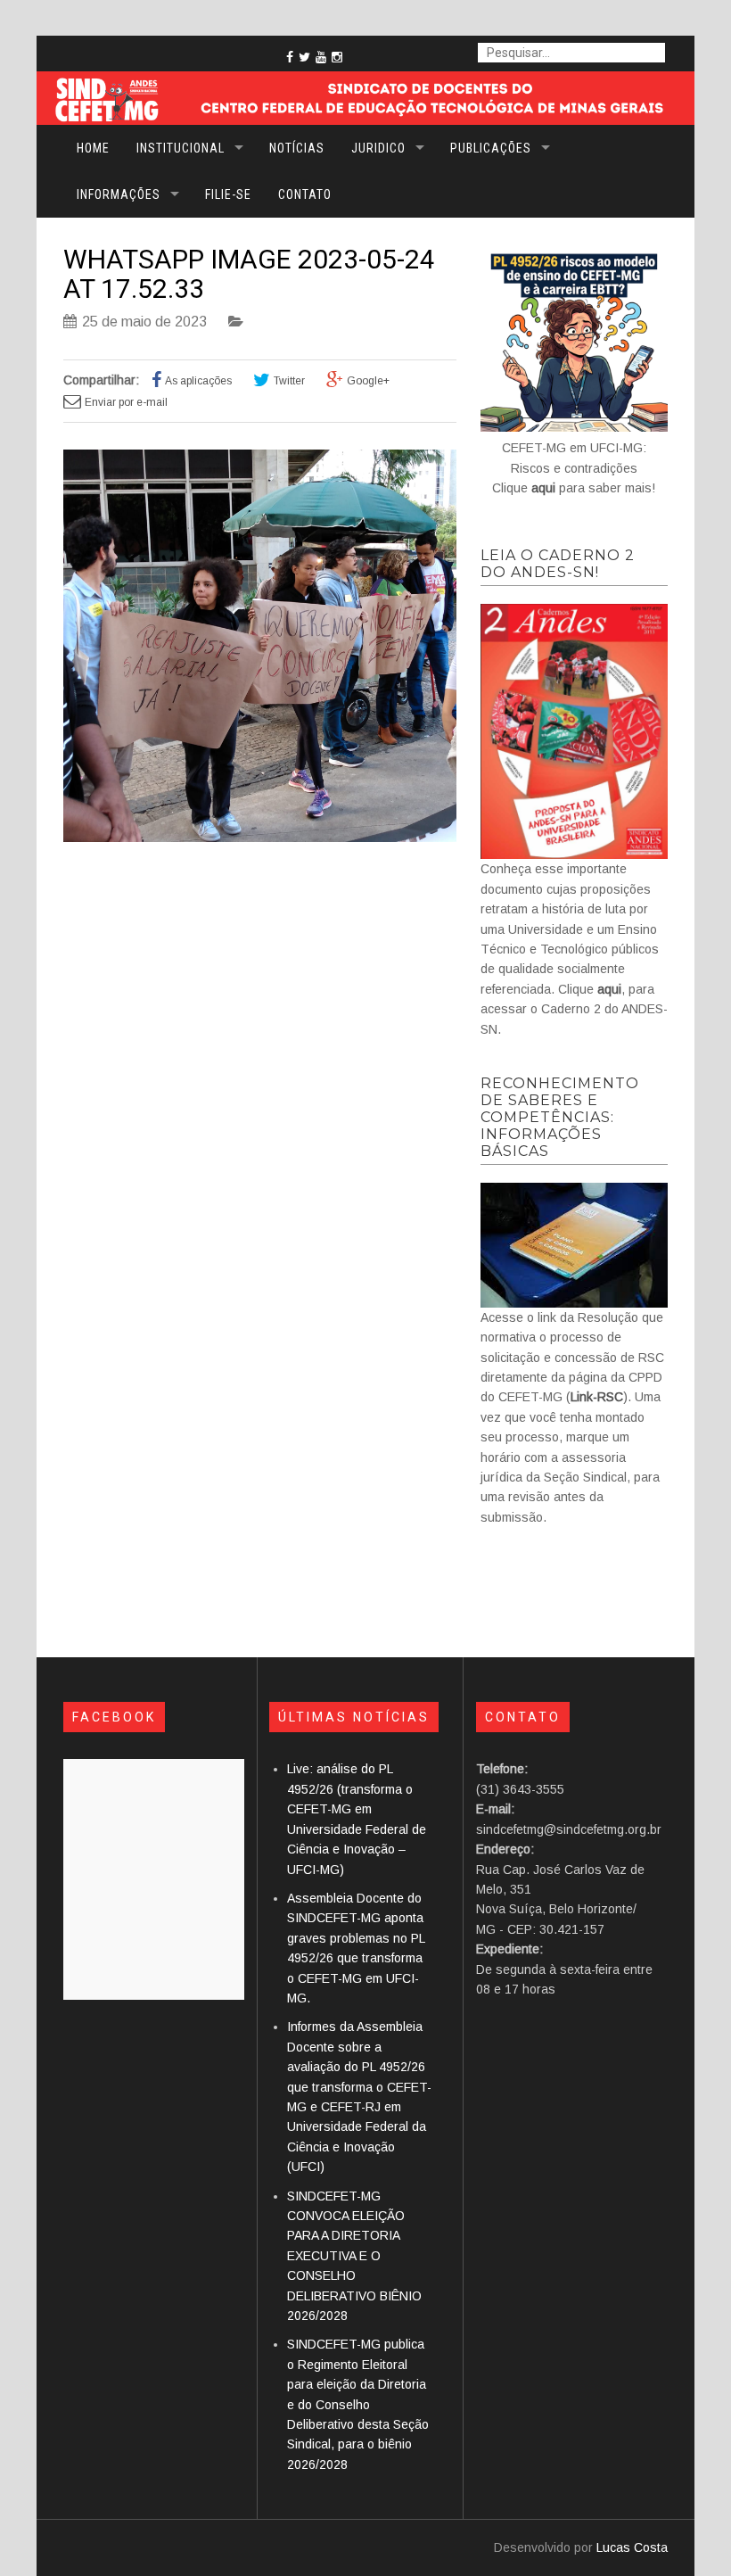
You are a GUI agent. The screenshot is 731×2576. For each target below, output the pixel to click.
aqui (543, 488)
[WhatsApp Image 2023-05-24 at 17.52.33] (260, 838)
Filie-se (228, 194)
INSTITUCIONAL (181, 148)
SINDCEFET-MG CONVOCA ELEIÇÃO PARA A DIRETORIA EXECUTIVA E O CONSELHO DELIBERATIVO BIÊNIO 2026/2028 (354, 2256)
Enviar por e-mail (126, 402)
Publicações (491, 148)
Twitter (289, 381)
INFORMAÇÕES (119, 194)
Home (93, 148)
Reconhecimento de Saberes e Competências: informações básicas (560, 1117)
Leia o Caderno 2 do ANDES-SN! (558, 564)
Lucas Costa (632, 2547)
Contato (305, 194)
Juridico (378, 148)
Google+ (368, 381)
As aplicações (198, 381)
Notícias (297, 148)
